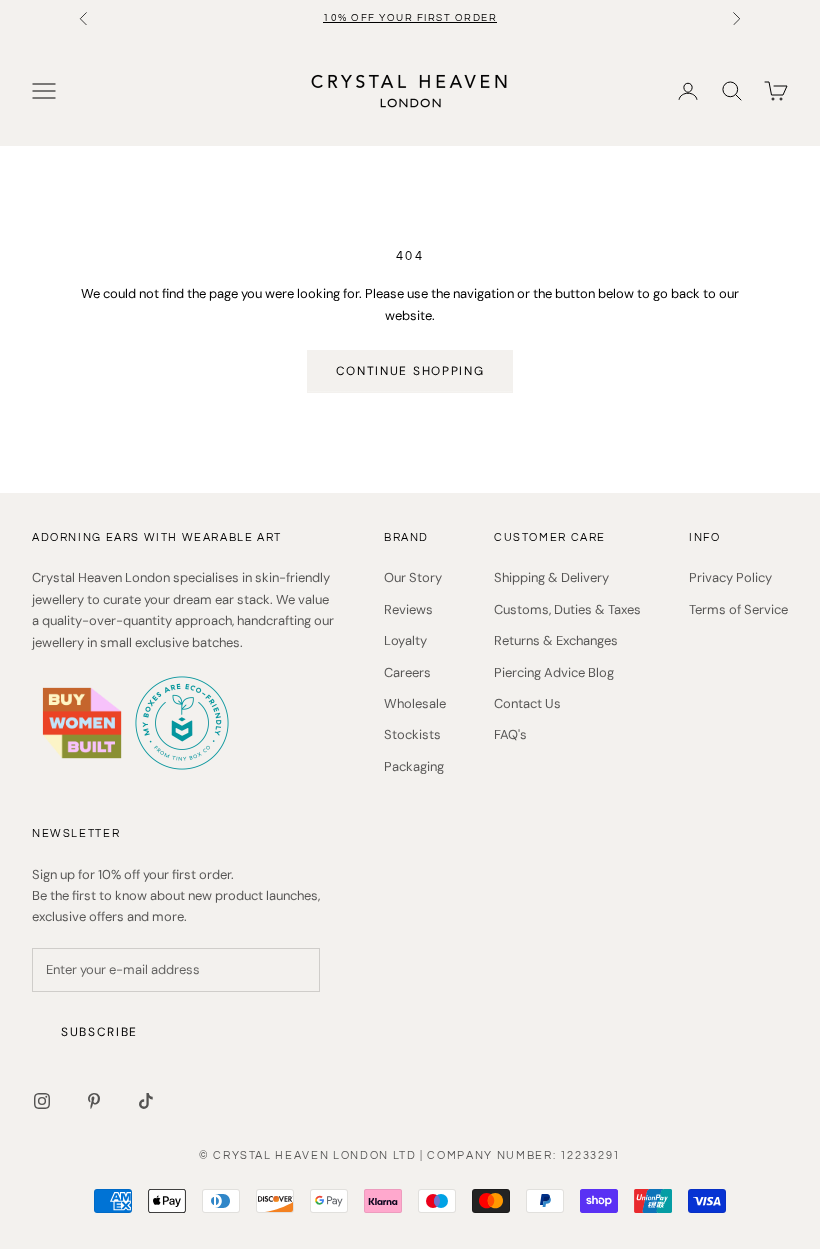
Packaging (414, 766)
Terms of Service (738, 609)
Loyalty (405, 640)
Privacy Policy (730, 577)
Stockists (412, 734)
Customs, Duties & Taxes (567, 609)
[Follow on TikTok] (146, 1101)
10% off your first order (410, 18)
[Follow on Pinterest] (94, 1101)
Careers (407, 672)
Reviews (408, 609)
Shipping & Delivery (551, 577)
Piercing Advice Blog (554, 672)
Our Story (413, 577)
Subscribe (99, 1032)
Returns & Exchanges (556, 640)
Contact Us (527, 703)
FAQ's (510, 734)
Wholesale (415, 703)
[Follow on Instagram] (42, 1101)
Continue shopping (410, 371)
